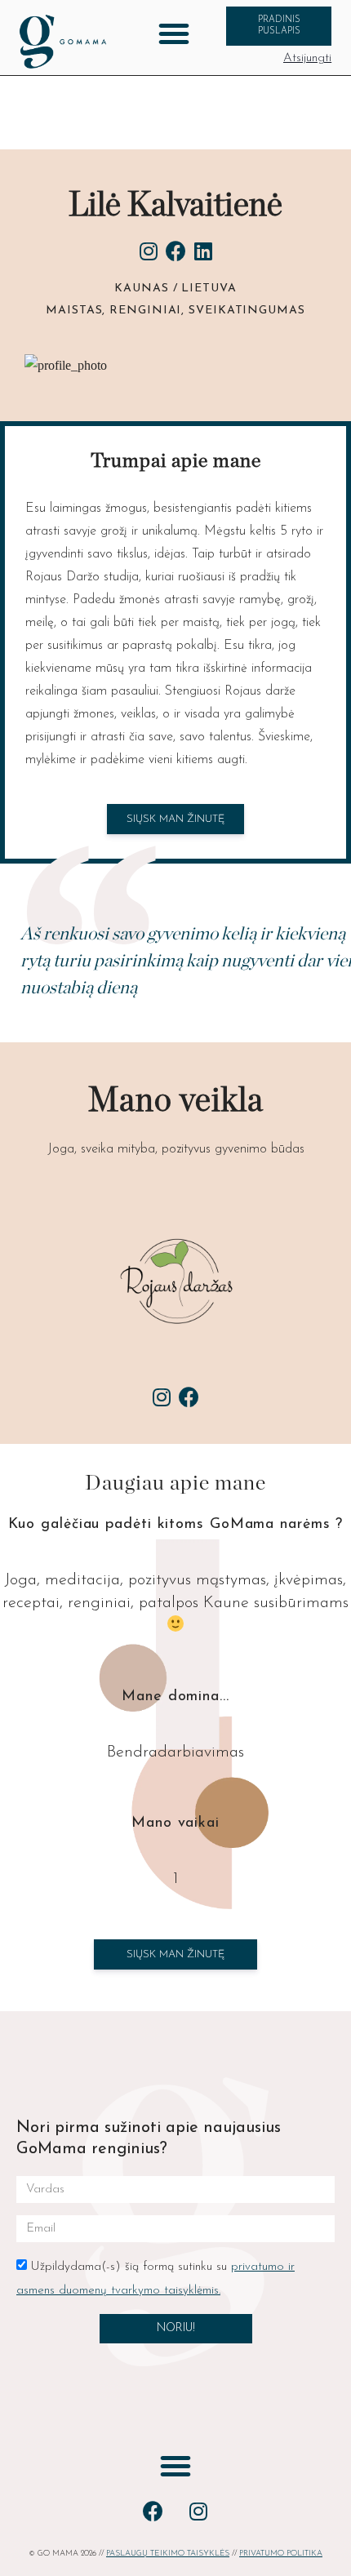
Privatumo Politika (281, 2554)
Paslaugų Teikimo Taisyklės (168, 2554)
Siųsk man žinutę (175, 1954)
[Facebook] (153, 2512)
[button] (174, 33)
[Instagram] (198, 2512)
